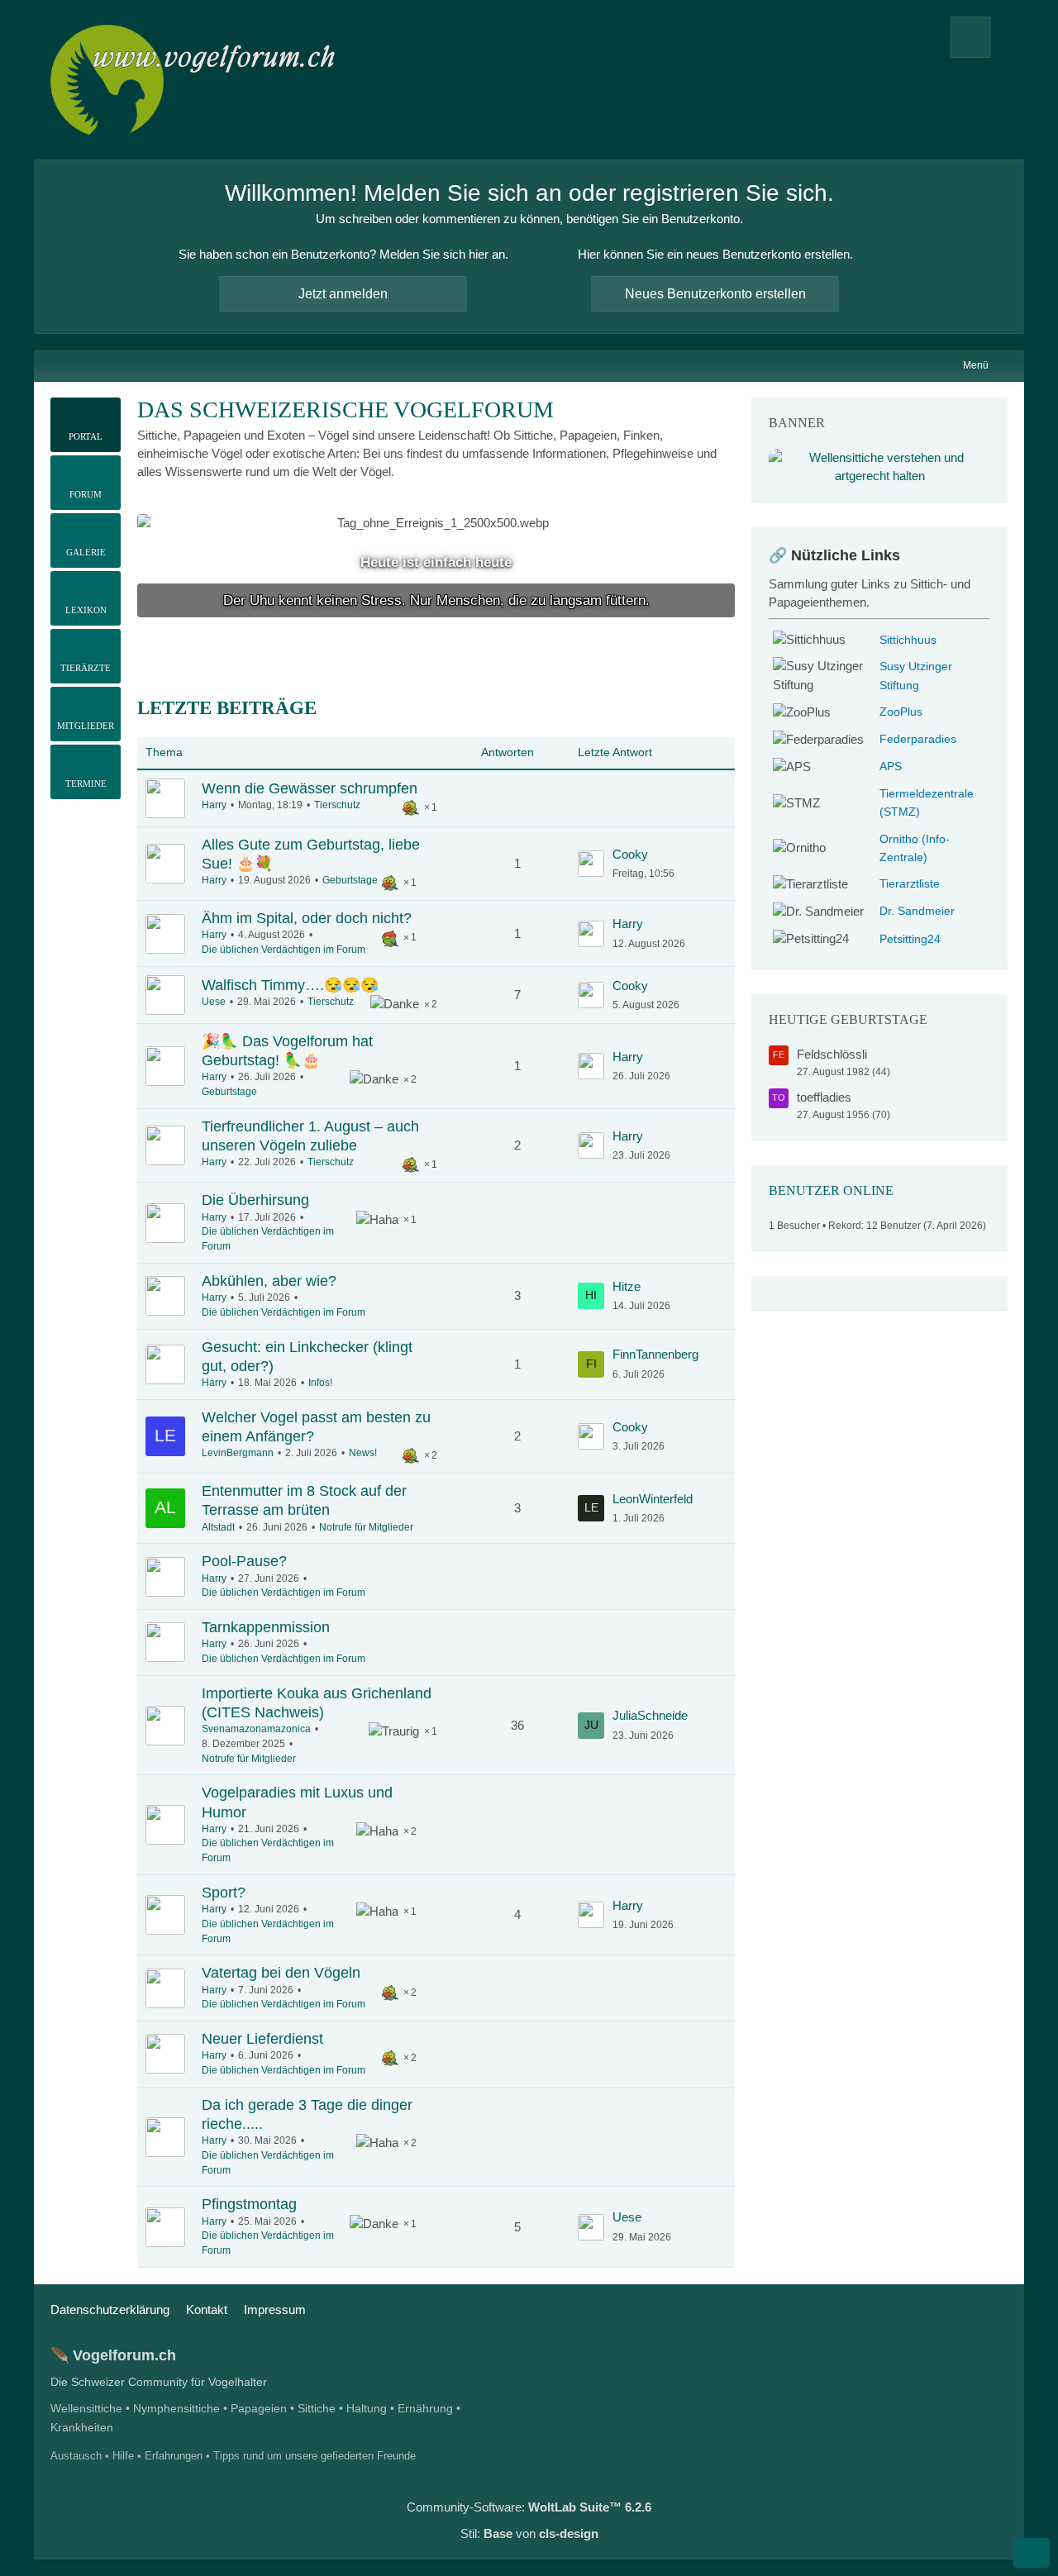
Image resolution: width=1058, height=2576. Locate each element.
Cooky (630, 854)
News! (363, 1453)
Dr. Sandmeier (917, 911)
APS (891, 767)
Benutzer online (831, 1190)
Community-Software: (529, 2507)
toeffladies (824, 1097)
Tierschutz (337, 805)
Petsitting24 (910, 939)
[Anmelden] (1008, 37)
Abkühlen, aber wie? (269, 1281)
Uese (214, 1002)
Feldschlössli (832, 1054)
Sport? (224, 1893)
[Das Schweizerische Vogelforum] (195, 80)
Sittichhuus (908, 640)
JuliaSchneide (650, 1715)
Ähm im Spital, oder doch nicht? (307, 918)
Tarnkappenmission (266, 1627)
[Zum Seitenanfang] (1032, 2553)
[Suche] (970, 37)
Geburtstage (350, 880)
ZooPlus (901, 712)
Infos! (320, 1383)
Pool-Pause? (244, 1561)
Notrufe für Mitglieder (366, 1527)
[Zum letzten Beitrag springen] (591, 864)
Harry (214, 805)
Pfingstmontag (249, 2204)
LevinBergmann (238, 1453)
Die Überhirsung (255, 1200)
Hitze (627, 1286)
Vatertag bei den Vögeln (281, 1973)
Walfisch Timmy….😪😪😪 (290, 985)
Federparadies (918, 739)
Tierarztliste (910, 884)
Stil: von (529, 2533)
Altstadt (218, 1527)
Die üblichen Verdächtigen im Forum (284, 950)
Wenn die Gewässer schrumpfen (310, 788)
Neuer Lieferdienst (262, 2039)
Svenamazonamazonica (256, 1729)
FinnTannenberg (655, 1354)
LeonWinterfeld (653, 1499)
